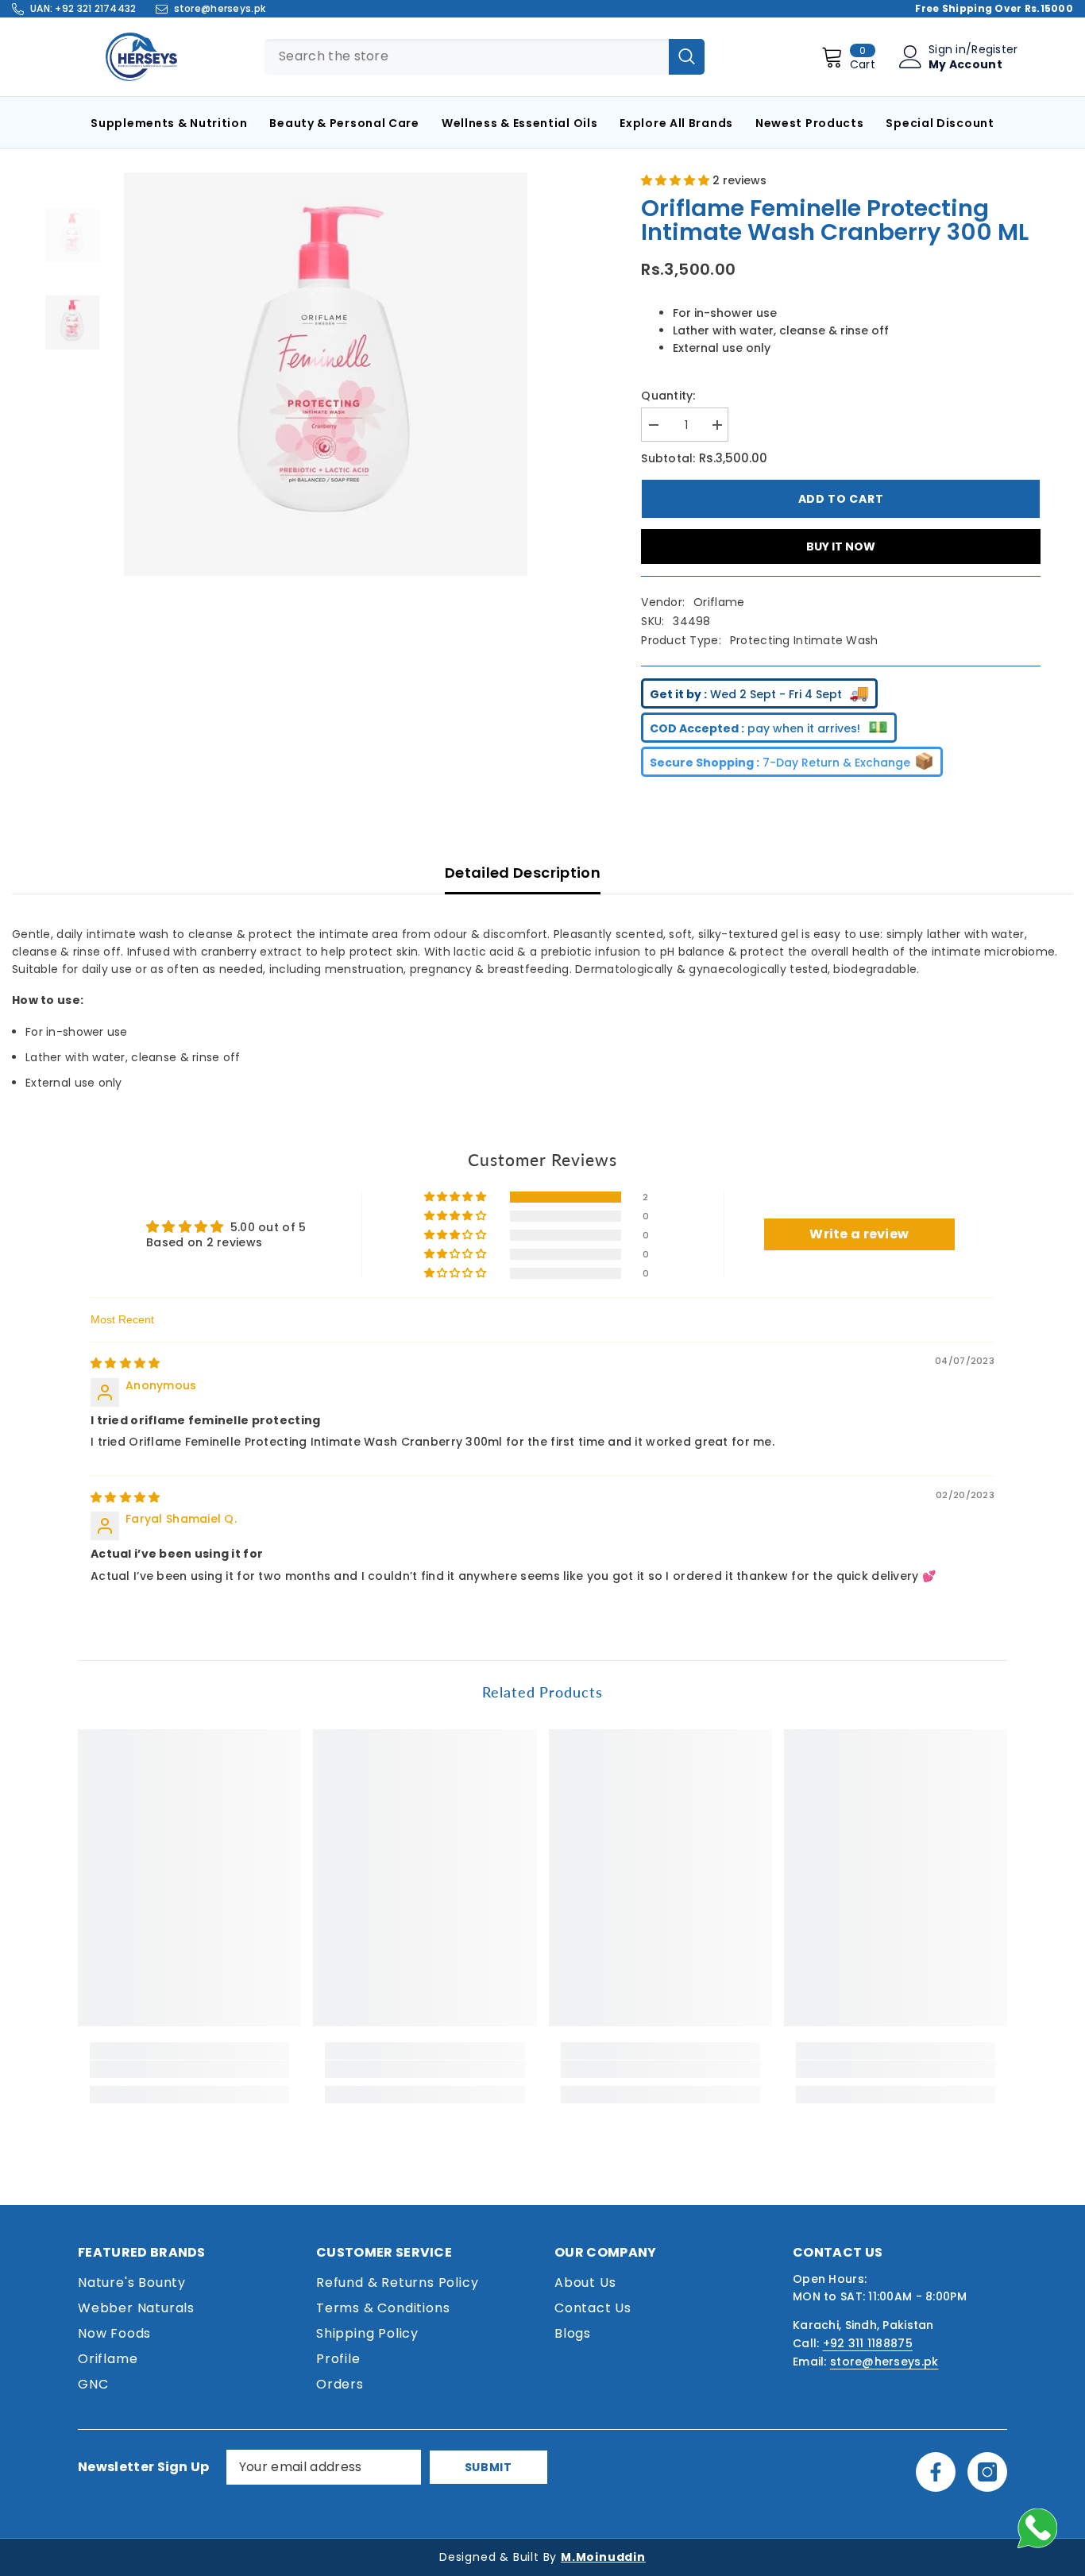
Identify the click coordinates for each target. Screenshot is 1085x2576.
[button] (677, 180)
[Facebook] (936, 2472)
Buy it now (841, 546)
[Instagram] (987, 2472)
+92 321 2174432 (95, 8)
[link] (189, 2069)
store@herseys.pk (220, 8)
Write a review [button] (859, 1234)
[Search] (687, 57)
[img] (125, 1363)
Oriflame (719, 602)
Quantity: (668, 396)
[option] (326, 374)
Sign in (947, 49)
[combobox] (467, 57)
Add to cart (841, 499)
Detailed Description (523, 873)
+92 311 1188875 (868, 2343)
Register (994, 49)
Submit (488, 2467)
